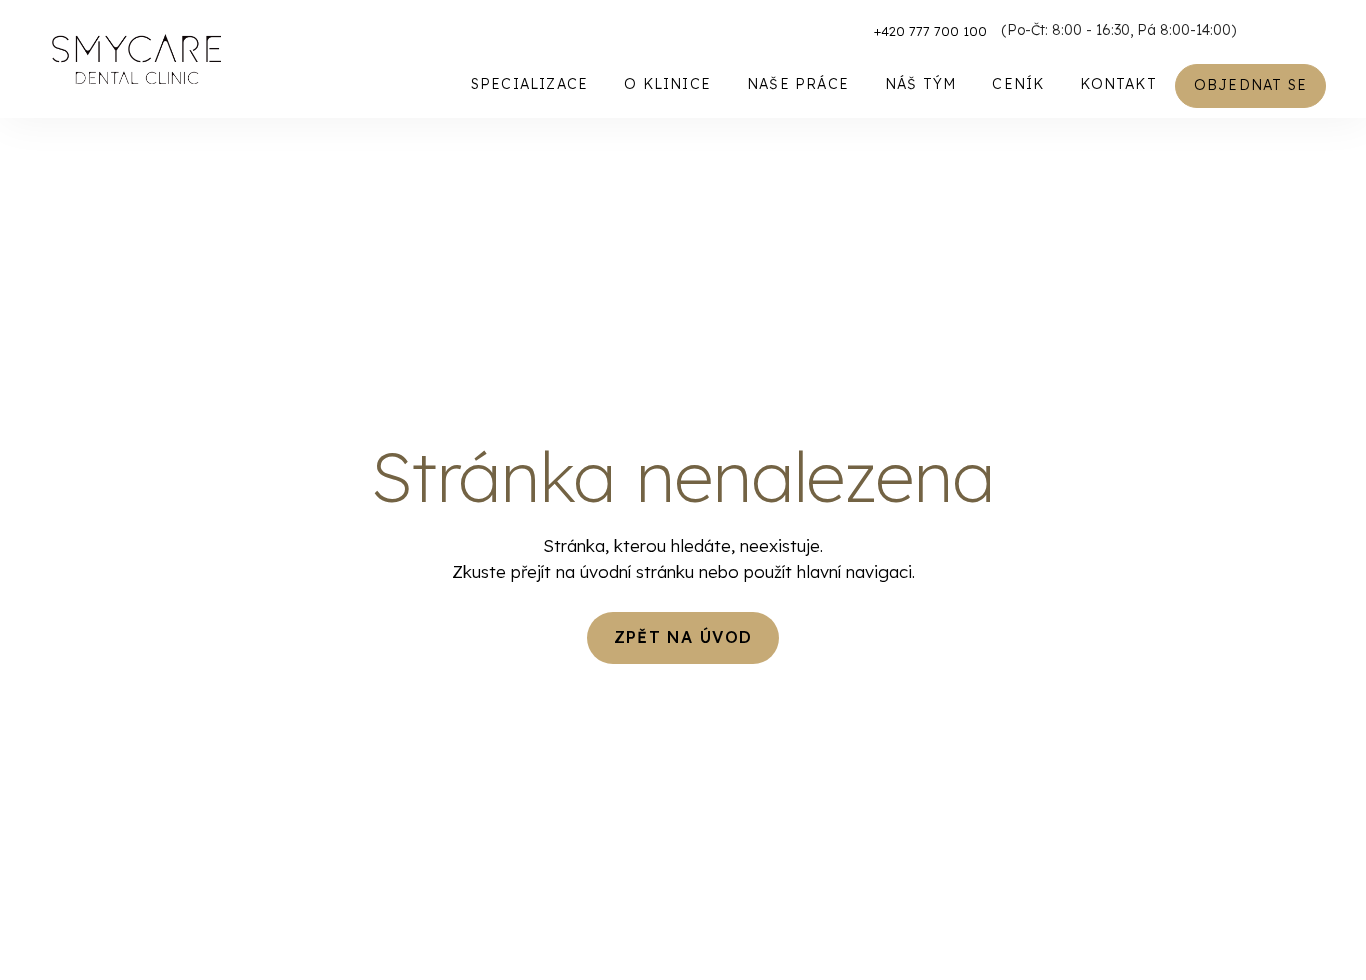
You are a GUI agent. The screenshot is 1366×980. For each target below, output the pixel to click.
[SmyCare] (136, 59)
